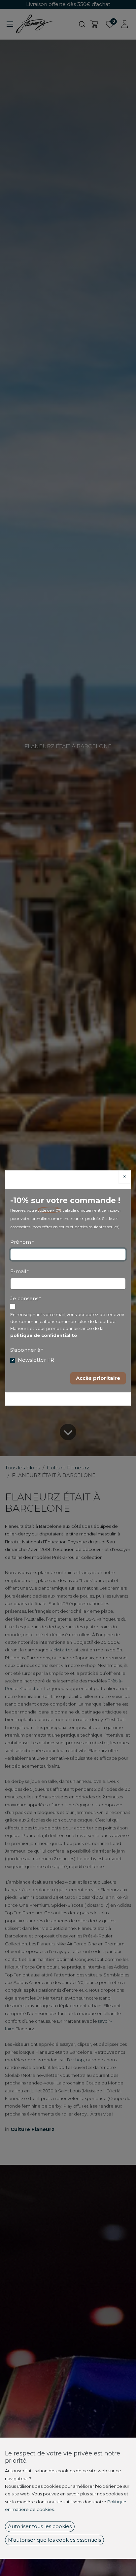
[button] (98, 1378)
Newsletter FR (36, 1360)
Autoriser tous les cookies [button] (40, 2526)
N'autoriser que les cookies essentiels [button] (54, 2540)
